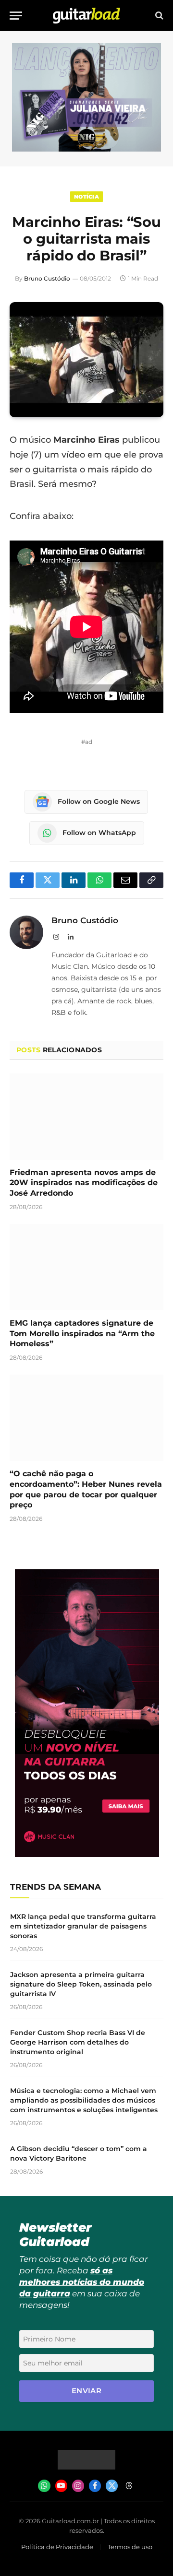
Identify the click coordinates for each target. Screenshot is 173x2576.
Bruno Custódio (47, 278)
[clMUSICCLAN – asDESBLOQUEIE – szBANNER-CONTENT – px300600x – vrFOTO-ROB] (87, 1854)
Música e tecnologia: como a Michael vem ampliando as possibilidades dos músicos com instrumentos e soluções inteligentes (84, 2100)
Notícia (86, 197)
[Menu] (16, 16)
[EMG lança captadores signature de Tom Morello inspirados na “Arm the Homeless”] (86, 1267)
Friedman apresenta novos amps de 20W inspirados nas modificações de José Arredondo (84, 1183)
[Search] (158, 16)
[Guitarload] (86, 16)
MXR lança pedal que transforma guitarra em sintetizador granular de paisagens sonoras (83, 1926)
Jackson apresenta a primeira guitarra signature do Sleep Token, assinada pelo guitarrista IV (81, 1984)
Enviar (87, 2391)
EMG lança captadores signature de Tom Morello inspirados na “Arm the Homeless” (82, 1334)
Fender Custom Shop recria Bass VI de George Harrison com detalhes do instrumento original (78, 2042)
